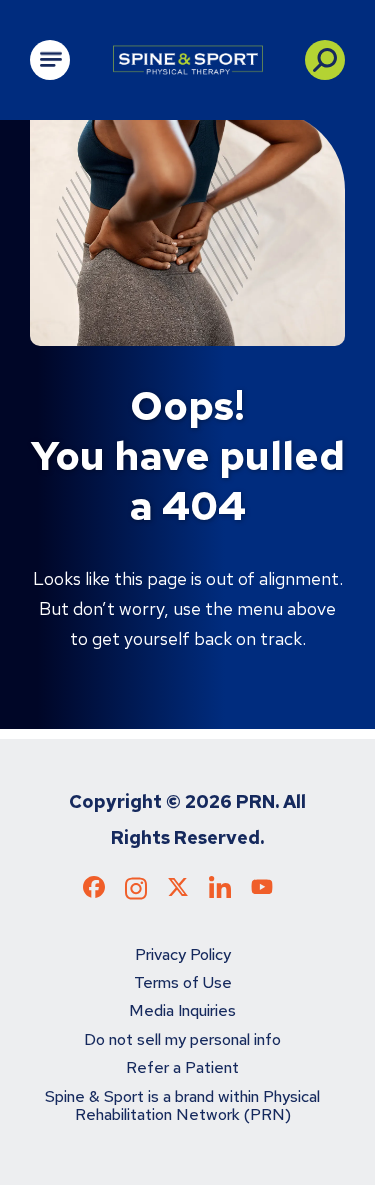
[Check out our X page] (178, 891)
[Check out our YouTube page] (262, 889)
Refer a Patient (182, 1067)
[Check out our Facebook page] (94, 891)
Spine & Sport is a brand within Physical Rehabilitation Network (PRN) (182, 1105)
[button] (325, 60)
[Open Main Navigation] (50, 60)
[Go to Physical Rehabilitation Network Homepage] (188, 60)
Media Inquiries (182, 1010)
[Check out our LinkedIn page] (220, 895)
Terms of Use (183, 982)
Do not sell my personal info (182, 1039)
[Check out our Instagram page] (136, 895)
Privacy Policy (183, 954)
